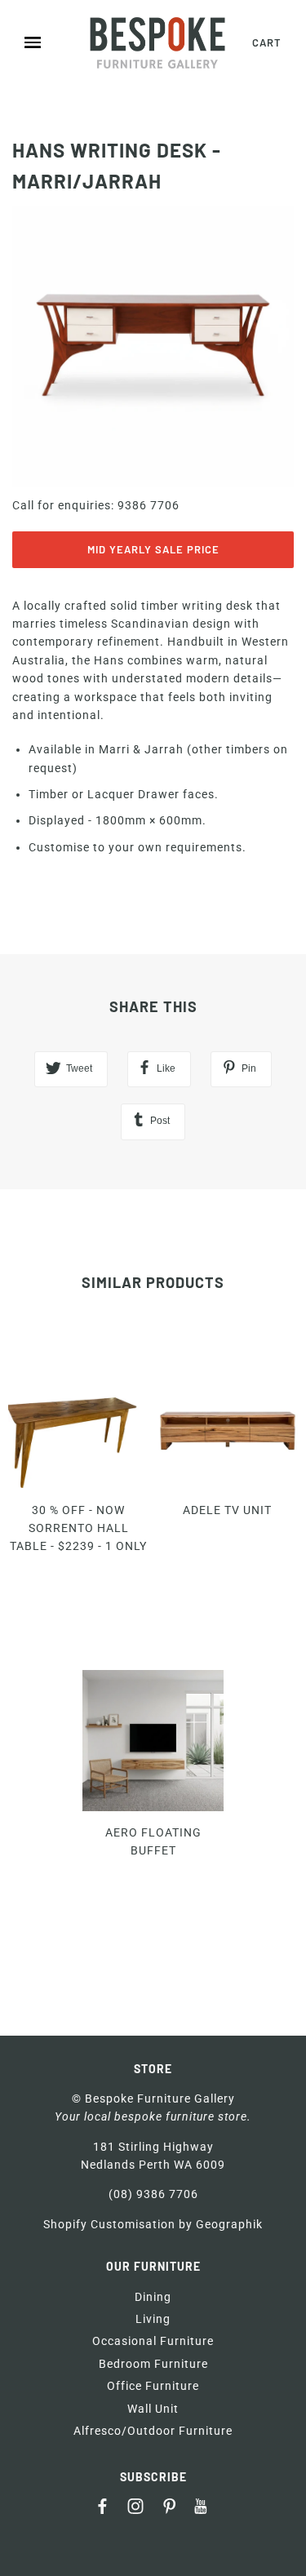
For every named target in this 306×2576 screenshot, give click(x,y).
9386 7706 (149, 505)
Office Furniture (153, 2386)
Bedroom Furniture (153, 2364)
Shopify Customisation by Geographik (153, 2224)
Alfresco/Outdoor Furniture (153, 2431)
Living (153, 2319)
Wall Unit (153, 2409)
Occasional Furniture (153, 2341)
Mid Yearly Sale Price (153, 549)
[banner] (157, 43)
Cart (267, 42)
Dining (153, 2297)
